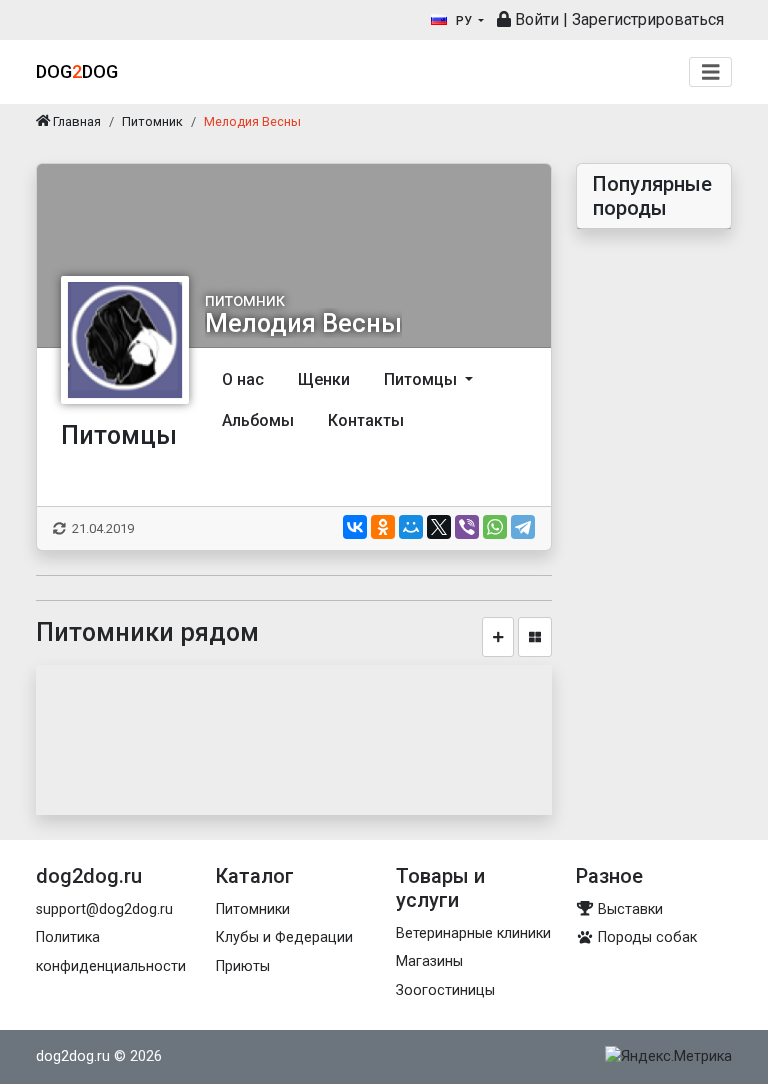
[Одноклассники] (383, 527)
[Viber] (467, 527)
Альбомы (258, 420)
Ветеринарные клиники (473, 933)
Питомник (152, 121)
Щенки (324, 379)
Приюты (243, 966)
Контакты (366, 420)
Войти (535, 19)
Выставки (628, 909)
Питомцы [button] (422, 379)
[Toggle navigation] (711, 72)
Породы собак (645, 937)
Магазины (429, 961)
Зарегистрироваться (648, 19)
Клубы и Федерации (284, 937)
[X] (439, 527)
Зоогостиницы (445, 990)
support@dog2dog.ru (104, 909)
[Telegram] (523, 527)
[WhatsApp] (495, 527)
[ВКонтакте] (355, 527)
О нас (243, 379)
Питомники (253, 909)
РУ (464, 21)
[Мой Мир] (411, 527)
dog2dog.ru (73, 1056)
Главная (75, 121)
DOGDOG (77, 71)
